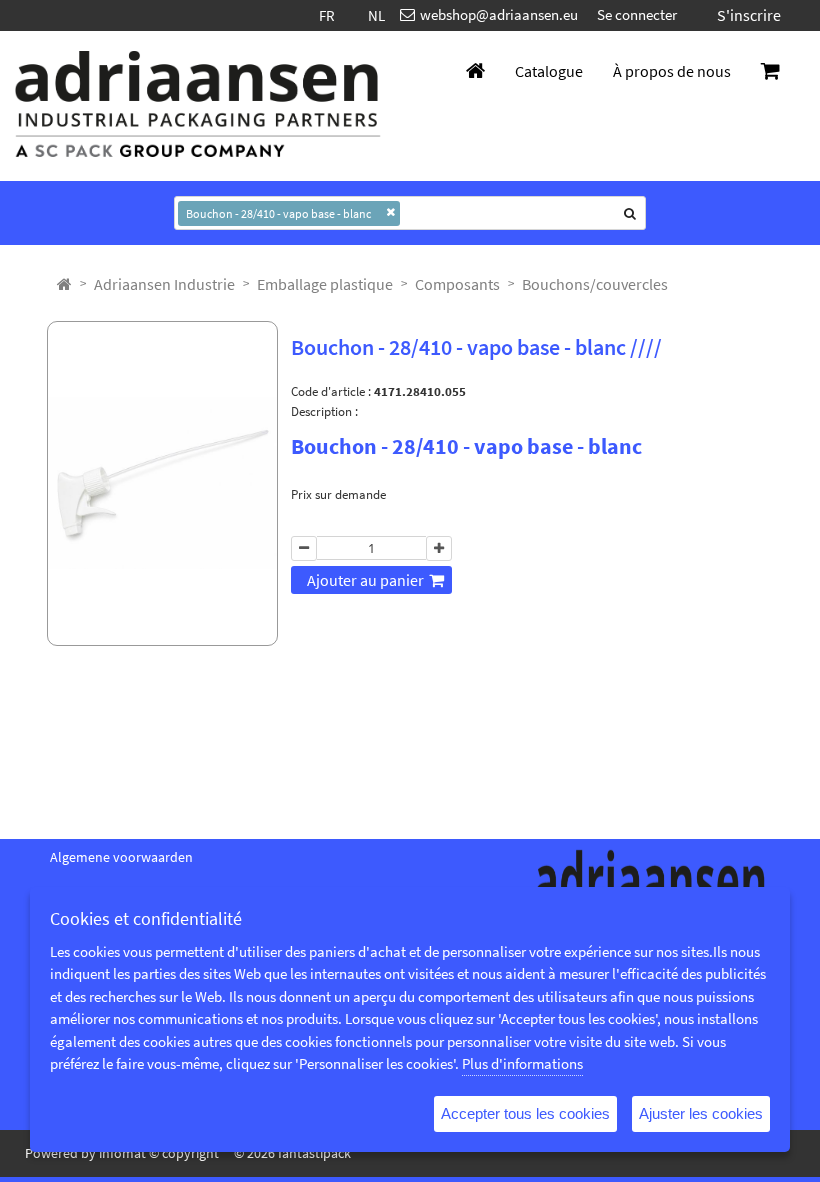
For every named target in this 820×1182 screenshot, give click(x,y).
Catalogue (549, 71)
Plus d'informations (522, 1063)
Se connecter (637, 14)
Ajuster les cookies (701, 1113)
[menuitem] (164, 284)
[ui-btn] (304, 549)
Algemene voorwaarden (121, 857)
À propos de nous (672, 71)
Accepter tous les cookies (525, 1113)
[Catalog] (64, 284)
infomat (122, 1153)
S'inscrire (749, 15)
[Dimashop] (198, 106)
